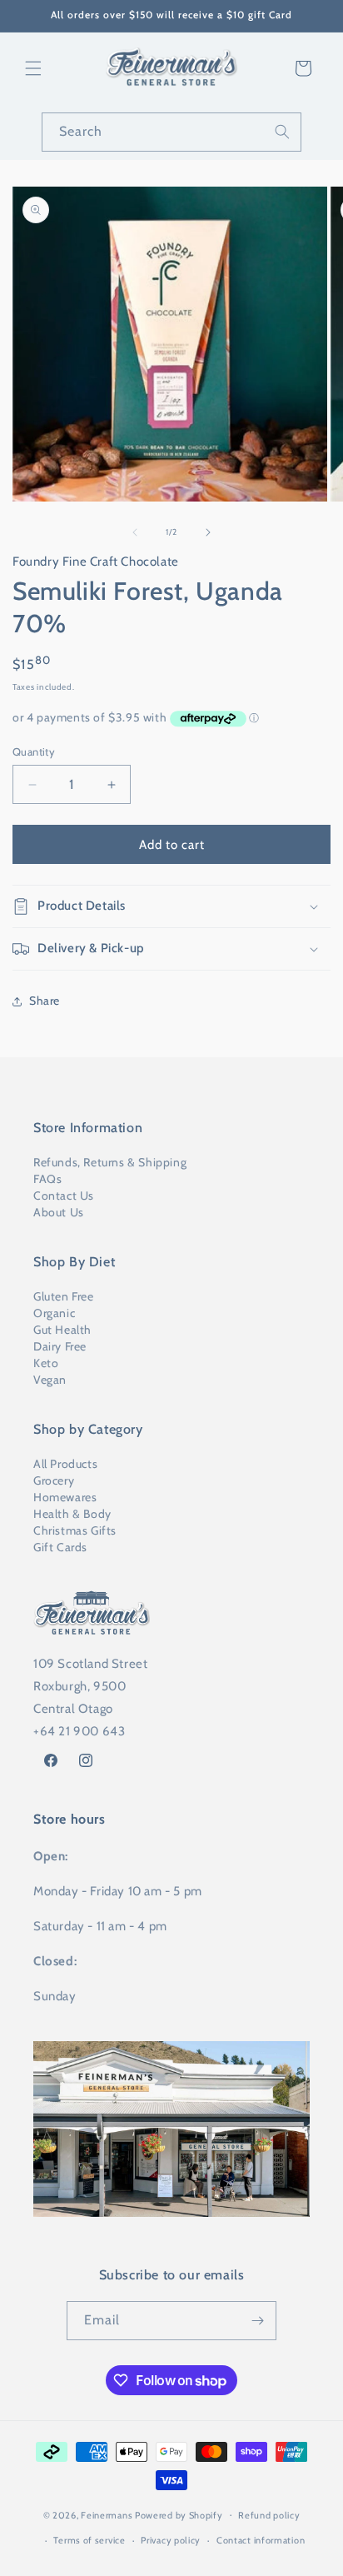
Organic (54, 1313)
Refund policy (269, 2515)
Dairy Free (60, 1346)
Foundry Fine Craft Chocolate (96, 562)
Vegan (50, 1380)
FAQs (47, 1179)
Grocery (54, 1480)
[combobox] (171, 132)
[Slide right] (208, 532)
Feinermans (107, 2514)
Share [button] (45, 1001)
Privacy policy (171, 2540)
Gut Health (62, 1330)
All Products (65, 1464)
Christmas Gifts (75, 1530)
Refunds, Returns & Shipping (110, 1162)
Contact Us (64, 1196)
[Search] (282, 132)
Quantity (34, 751)
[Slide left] (135, 532)
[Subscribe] (257, 2321)
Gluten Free (64, 1296)
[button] (33, 68)
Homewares (65, 1497)
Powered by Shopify (179, 2514)
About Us (59, 1212)
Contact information (261, 2540)
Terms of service (89, 2540)
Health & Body (72, 1514)
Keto (46, 1363)
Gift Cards (60, 1547)
